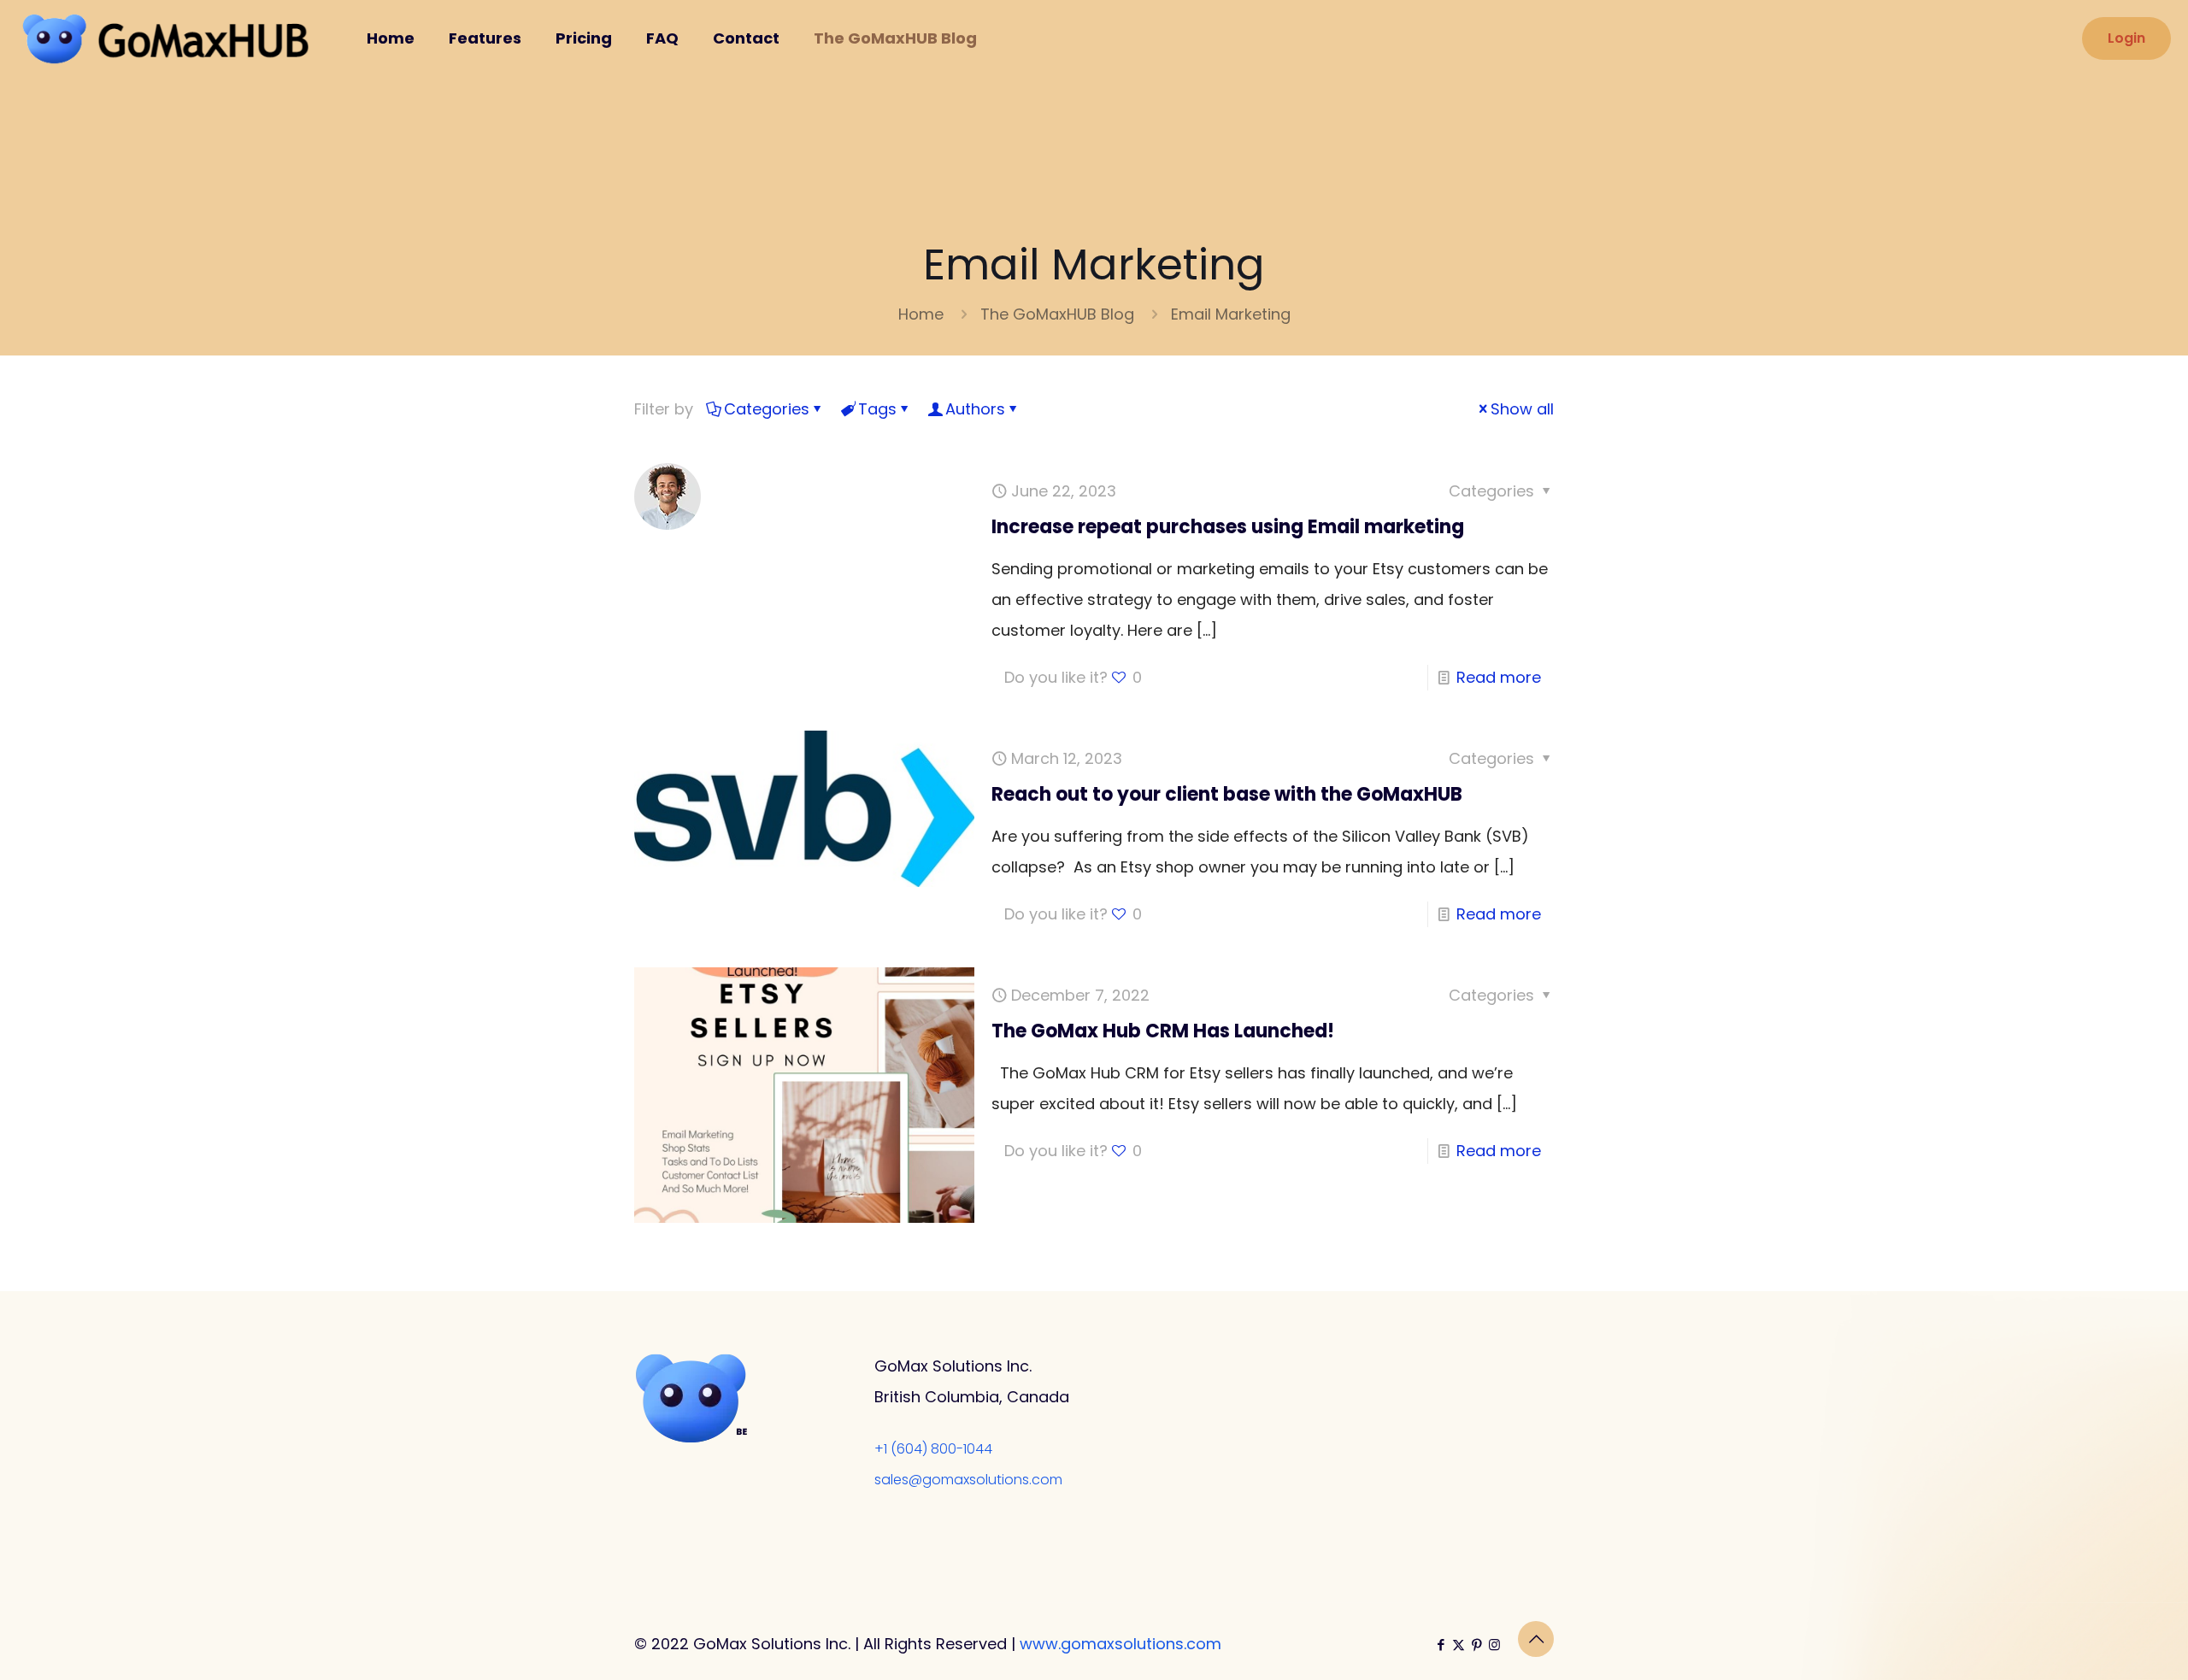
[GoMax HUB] (171, 38)
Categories (767, 409)
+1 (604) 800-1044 (933, 1449)
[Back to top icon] (1536, 1639)
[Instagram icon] (1494, 1645)
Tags (877, 409)
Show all (1522, 409)
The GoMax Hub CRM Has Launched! (1163, 1031)
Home (921, 314)
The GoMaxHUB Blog (1057, 314)
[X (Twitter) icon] (1459, 1645)
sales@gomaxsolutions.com (968, 1480)
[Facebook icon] (1441, 1645)
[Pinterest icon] (1476, 1645)
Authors (975, 409)
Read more (1499, 677)
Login (2126, 38)
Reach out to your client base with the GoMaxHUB (1227, 794)
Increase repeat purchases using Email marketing (1228, 527)
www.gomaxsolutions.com (1120, 1644)
